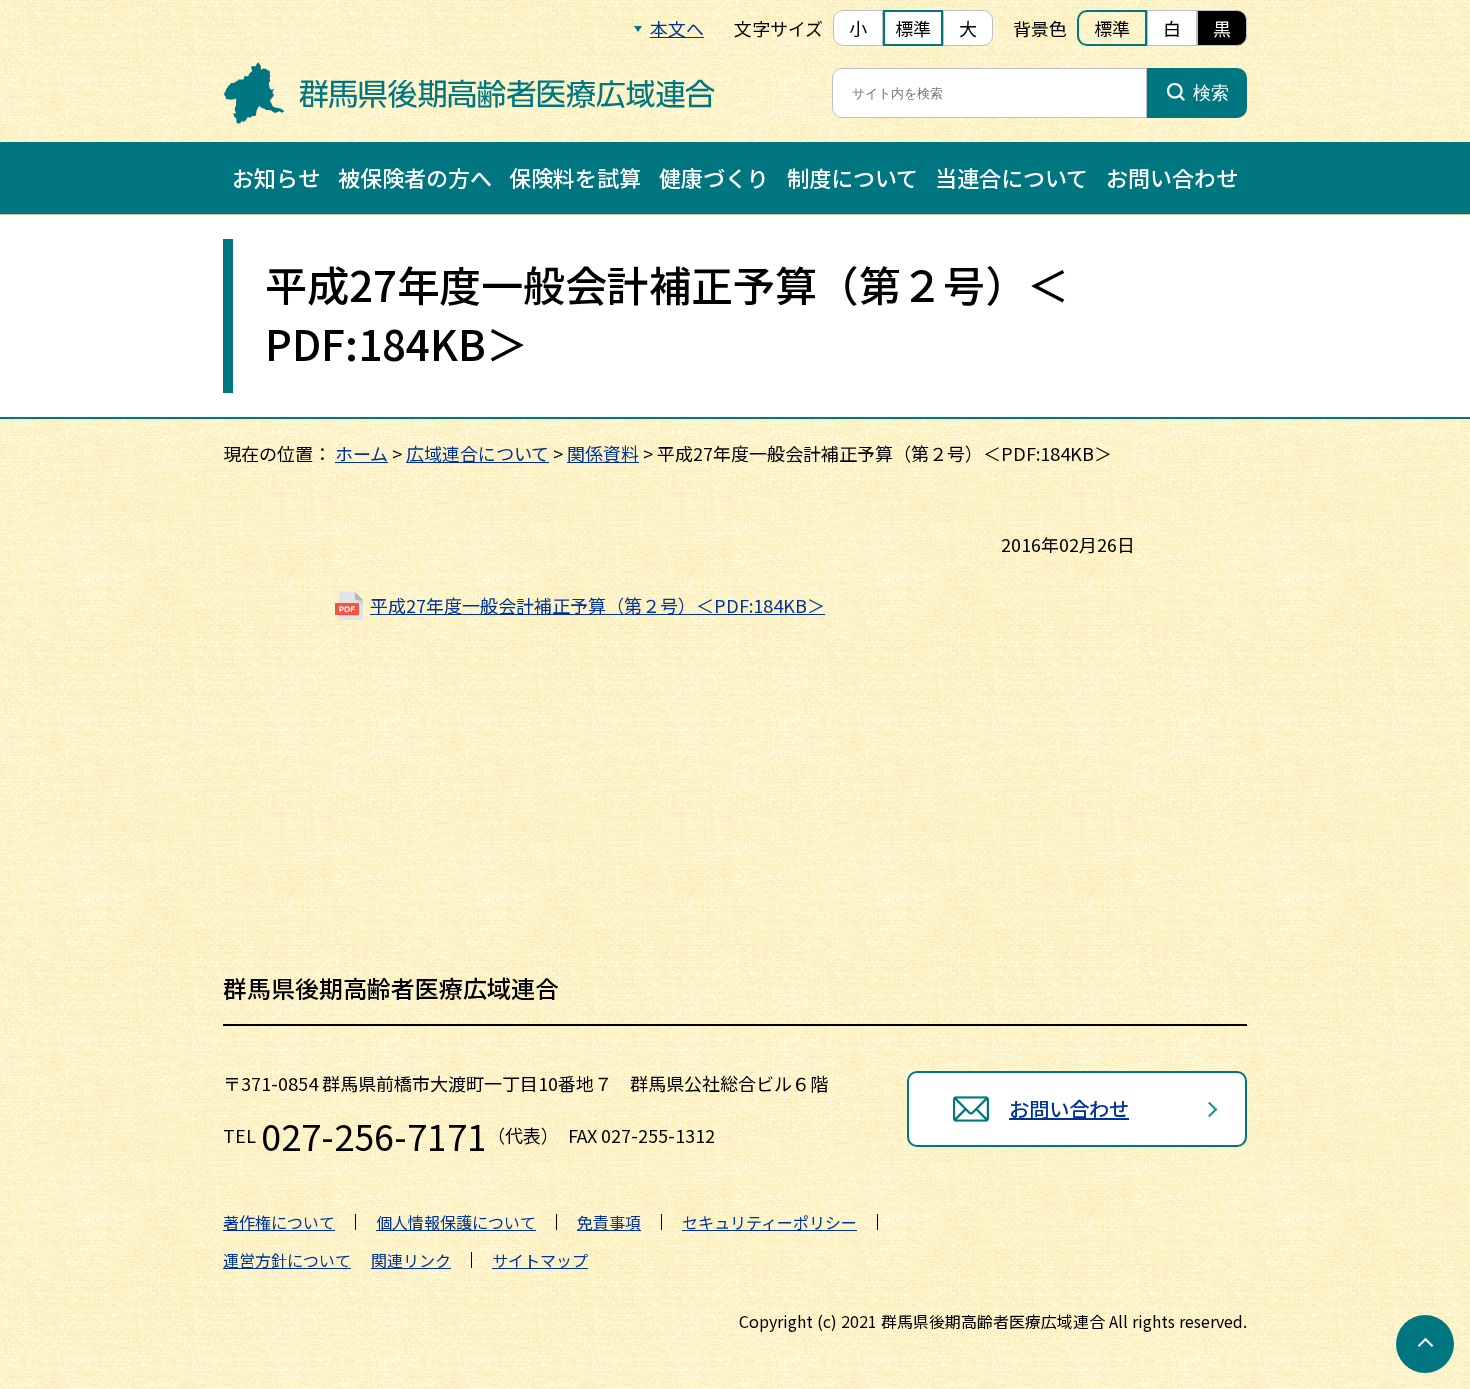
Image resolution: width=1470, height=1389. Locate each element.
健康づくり (714, 177)
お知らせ (276, 177)
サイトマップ (540, 1260)
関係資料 (603, 453)
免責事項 (609, 1222)
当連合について (1011, 177)
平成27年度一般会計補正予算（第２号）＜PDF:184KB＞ (597, 605)
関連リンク (411, 1260)
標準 (913, 28)
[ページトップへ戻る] (1425, 1344)
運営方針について (287, 1260)
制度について (852, 177)
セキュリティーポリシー (769, 1222)
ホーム (361, 453)
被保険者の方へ (415, 177)
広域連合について (477, 453)
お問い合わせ (1172, 177)
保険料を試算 (575, 177)
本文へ (677, 28)
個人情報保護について (456, 1222)
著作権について (279, 1222)
